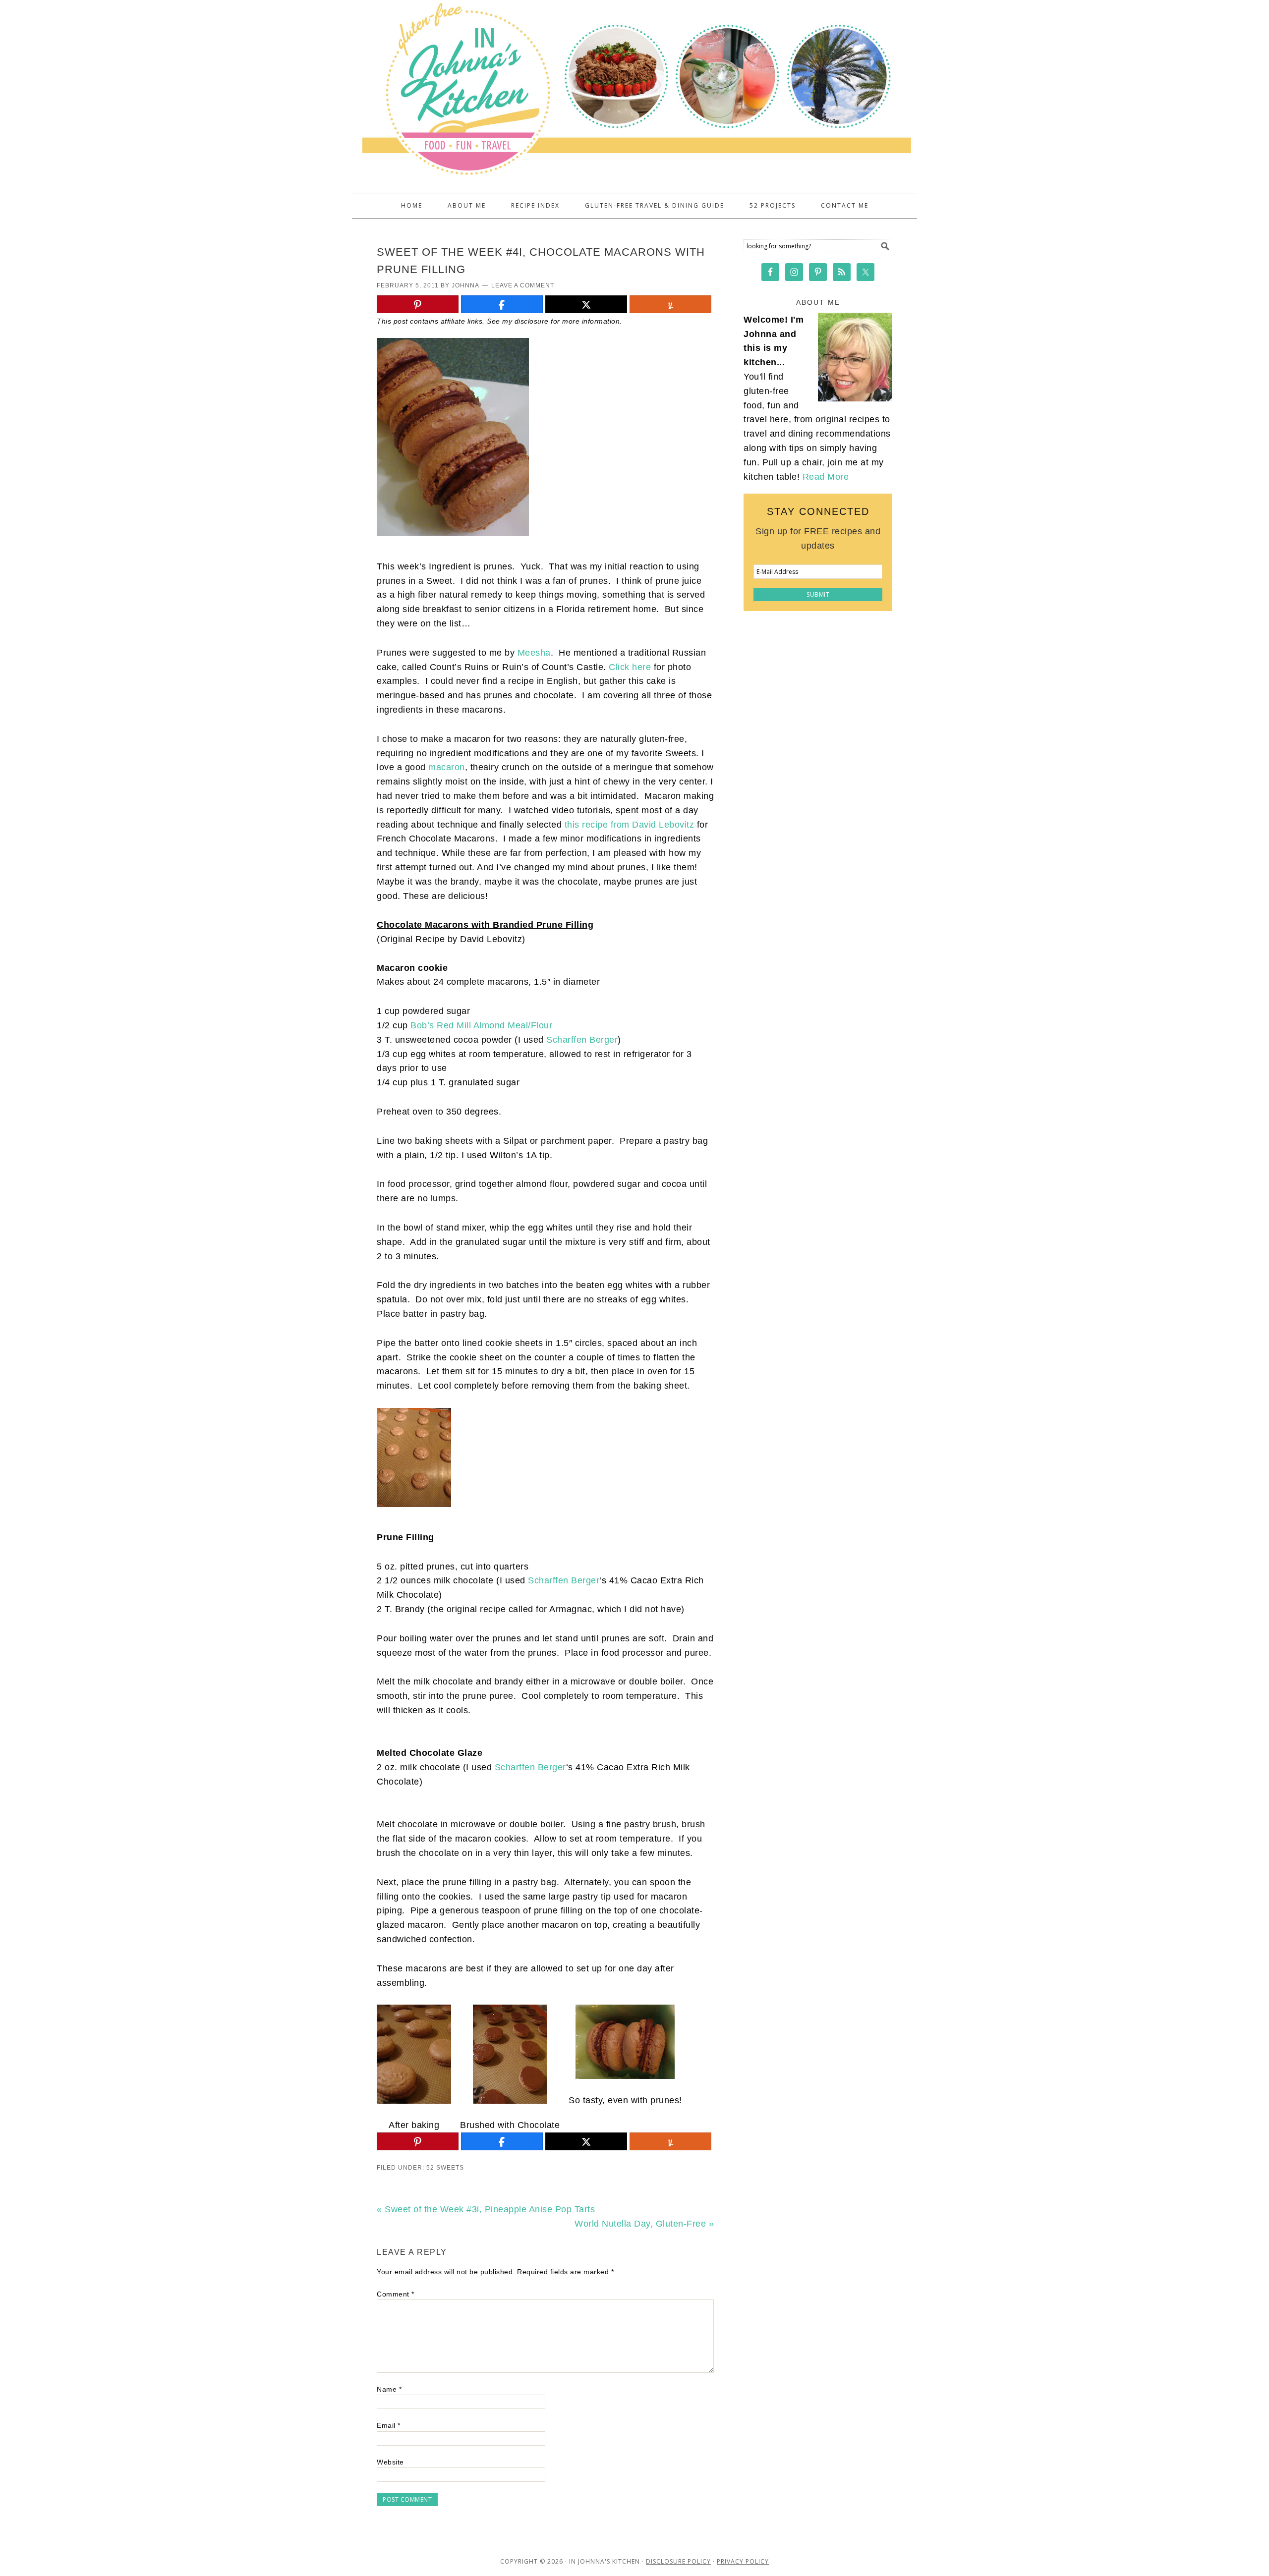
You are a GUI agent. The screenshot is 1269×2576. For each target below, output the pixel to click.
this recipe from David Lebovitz (630, 825)
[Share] (502, 305)
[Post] (586, 305)
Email (389, 2425)
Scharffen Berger (582, 1040)
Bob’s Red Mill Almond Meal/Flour (481, 1025)
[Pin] (418, 305)
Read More (826, 477)
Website (390, 2462)
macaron (447, 767)
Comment (396, 2294)
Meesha (534, 653)
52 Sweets (445, 2168)
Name (389, 2389)
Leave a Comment (523, 285)
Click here (630, 667)
